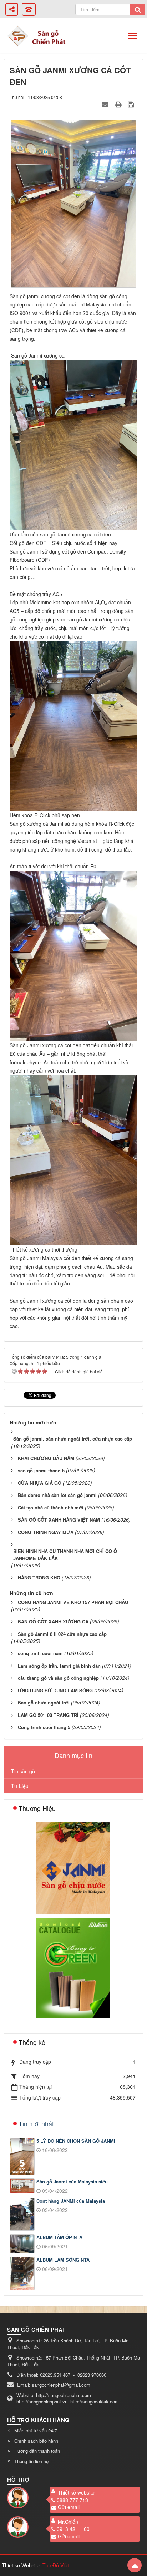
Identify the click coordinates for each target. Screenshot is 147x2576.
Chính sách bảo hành (36, 2441)
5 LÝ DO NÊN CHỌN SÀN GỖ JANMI (76, 2141)
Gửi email (69, 2507)
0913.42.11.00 (73, 2529)
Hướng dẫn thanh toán (37, 2451)
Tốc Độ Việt (56, 2565)
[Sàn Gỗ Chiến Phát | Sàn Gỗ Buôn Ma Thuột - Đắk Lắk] (18, 35)
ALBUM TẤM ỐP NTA (59, 2237)
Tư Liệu (20, 1786)
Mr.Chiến (68, 2522)
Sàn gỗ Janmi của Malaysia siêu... (74, 2182)
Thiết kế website (76, 2492)
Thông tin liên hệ (31, 2461)
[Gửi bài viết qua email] (106, 104)
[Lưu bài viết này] (132, 104)
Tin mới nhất (36, 2123)
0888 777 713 (72, 2500)
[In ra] (119, 104)
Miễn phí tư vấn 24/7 (36, 2430)
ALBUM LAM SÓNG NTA (63, 2260)
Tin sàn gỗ (23, 1771)
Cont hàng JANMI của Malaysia (71, 2201)
